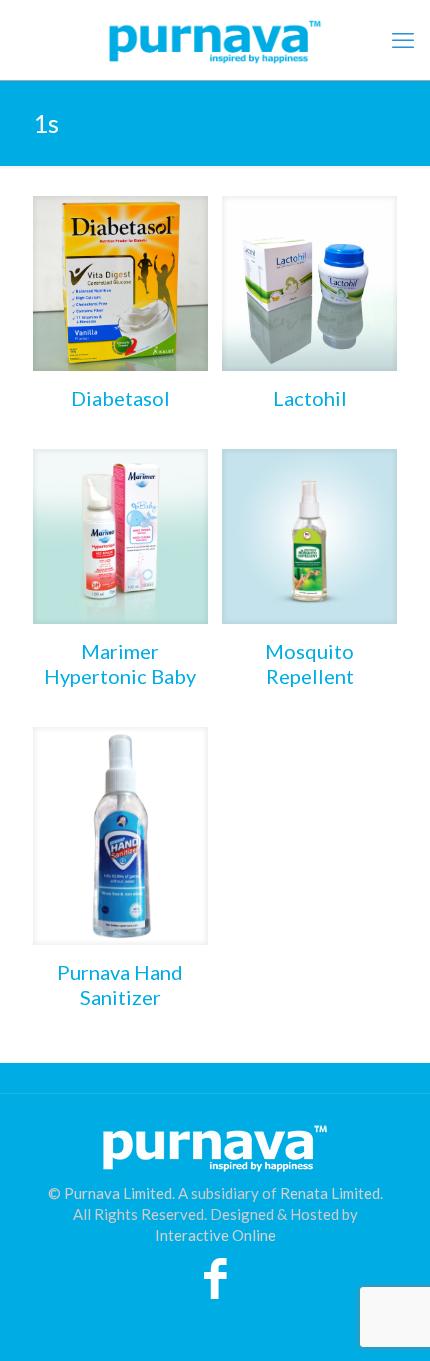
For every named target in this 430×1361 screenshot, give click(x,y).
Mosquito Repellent (309, 663)
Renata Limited (330, 1193)
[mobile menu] (403, 40)
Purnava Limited (118, 1193)
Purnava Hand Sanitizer (120, 984)
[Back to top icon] (389, 1320)
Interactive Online (215, 1235)
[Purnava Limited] (215, 40)
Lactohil (310, 398)
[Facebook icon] (215, 1288)
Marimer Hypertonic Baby (120, 663)
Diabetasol (120, 398)
